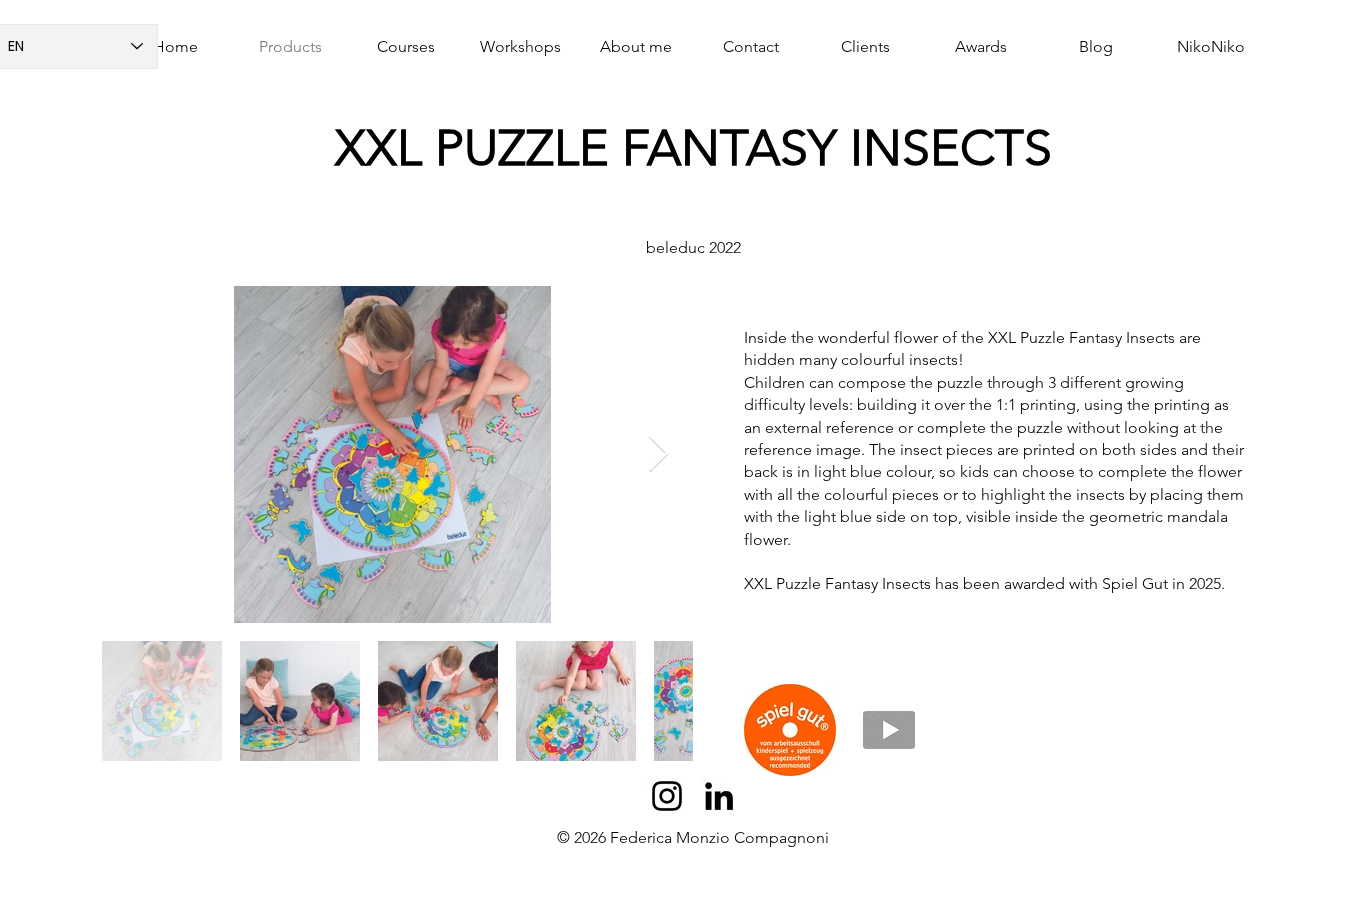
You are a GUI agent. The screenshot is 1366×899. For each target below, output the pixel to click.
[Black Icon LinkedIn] (719, 796)
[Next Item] (658, 454)
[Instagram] (667, 796)
